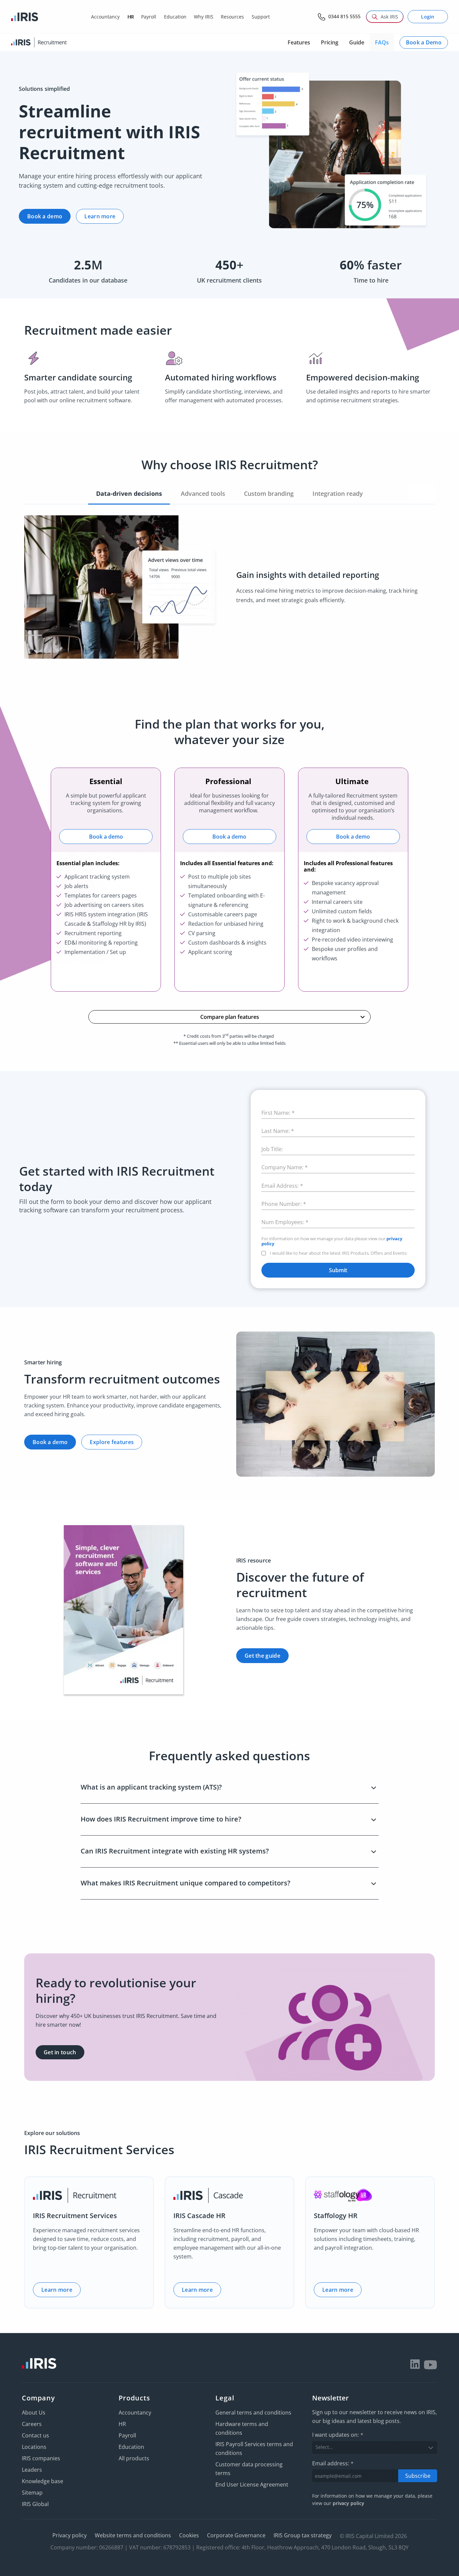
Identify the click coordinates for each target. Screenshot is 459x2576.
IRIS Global (35, 2504)
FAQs (382, 42)
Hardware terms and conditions (242, 2428)
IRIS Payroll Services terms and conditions (254, 2449)
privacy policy (348, 2503)
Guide (357, 42)
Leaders (32, 2470)
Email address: (333, 2463)
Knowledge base (43, 2481)
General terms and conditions (253, 2413)
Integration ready (338, 493)
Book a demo (45, 216)
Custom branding (269, 493)
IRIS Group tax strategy (303, 2535)
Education (131, 2447)
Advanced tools (203, 493)
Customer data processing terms (249, 2469)
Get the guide (262, 1656)
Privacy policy (70, 2535)
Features (299, 42)
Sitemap (32, 2493)
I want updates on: (338, 2435)
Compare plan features (230, 1017)
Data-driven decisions (129, 493)
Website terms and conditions (133, 2535)
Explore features (112, 1442)
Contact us (35, 2435)
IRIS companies (41, 2458)
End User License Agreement (252, 2485)
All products (134, 2458)
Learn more (100, 216)
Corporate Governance (236, 2535)
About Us (34, 2413)
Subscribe (418, 2475)
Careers (32, 2424)
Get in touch (60, 2052)
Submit (338, 1270)
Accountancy (135, 2413)
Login (428, 17)
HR (122, 2424)
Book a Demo (424, 42)
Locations (34, 2447)
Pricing (330, 42)
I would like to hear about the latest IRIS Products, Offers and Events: (339, 1253)
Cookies (189, 2535)
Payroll (127, 2435)
